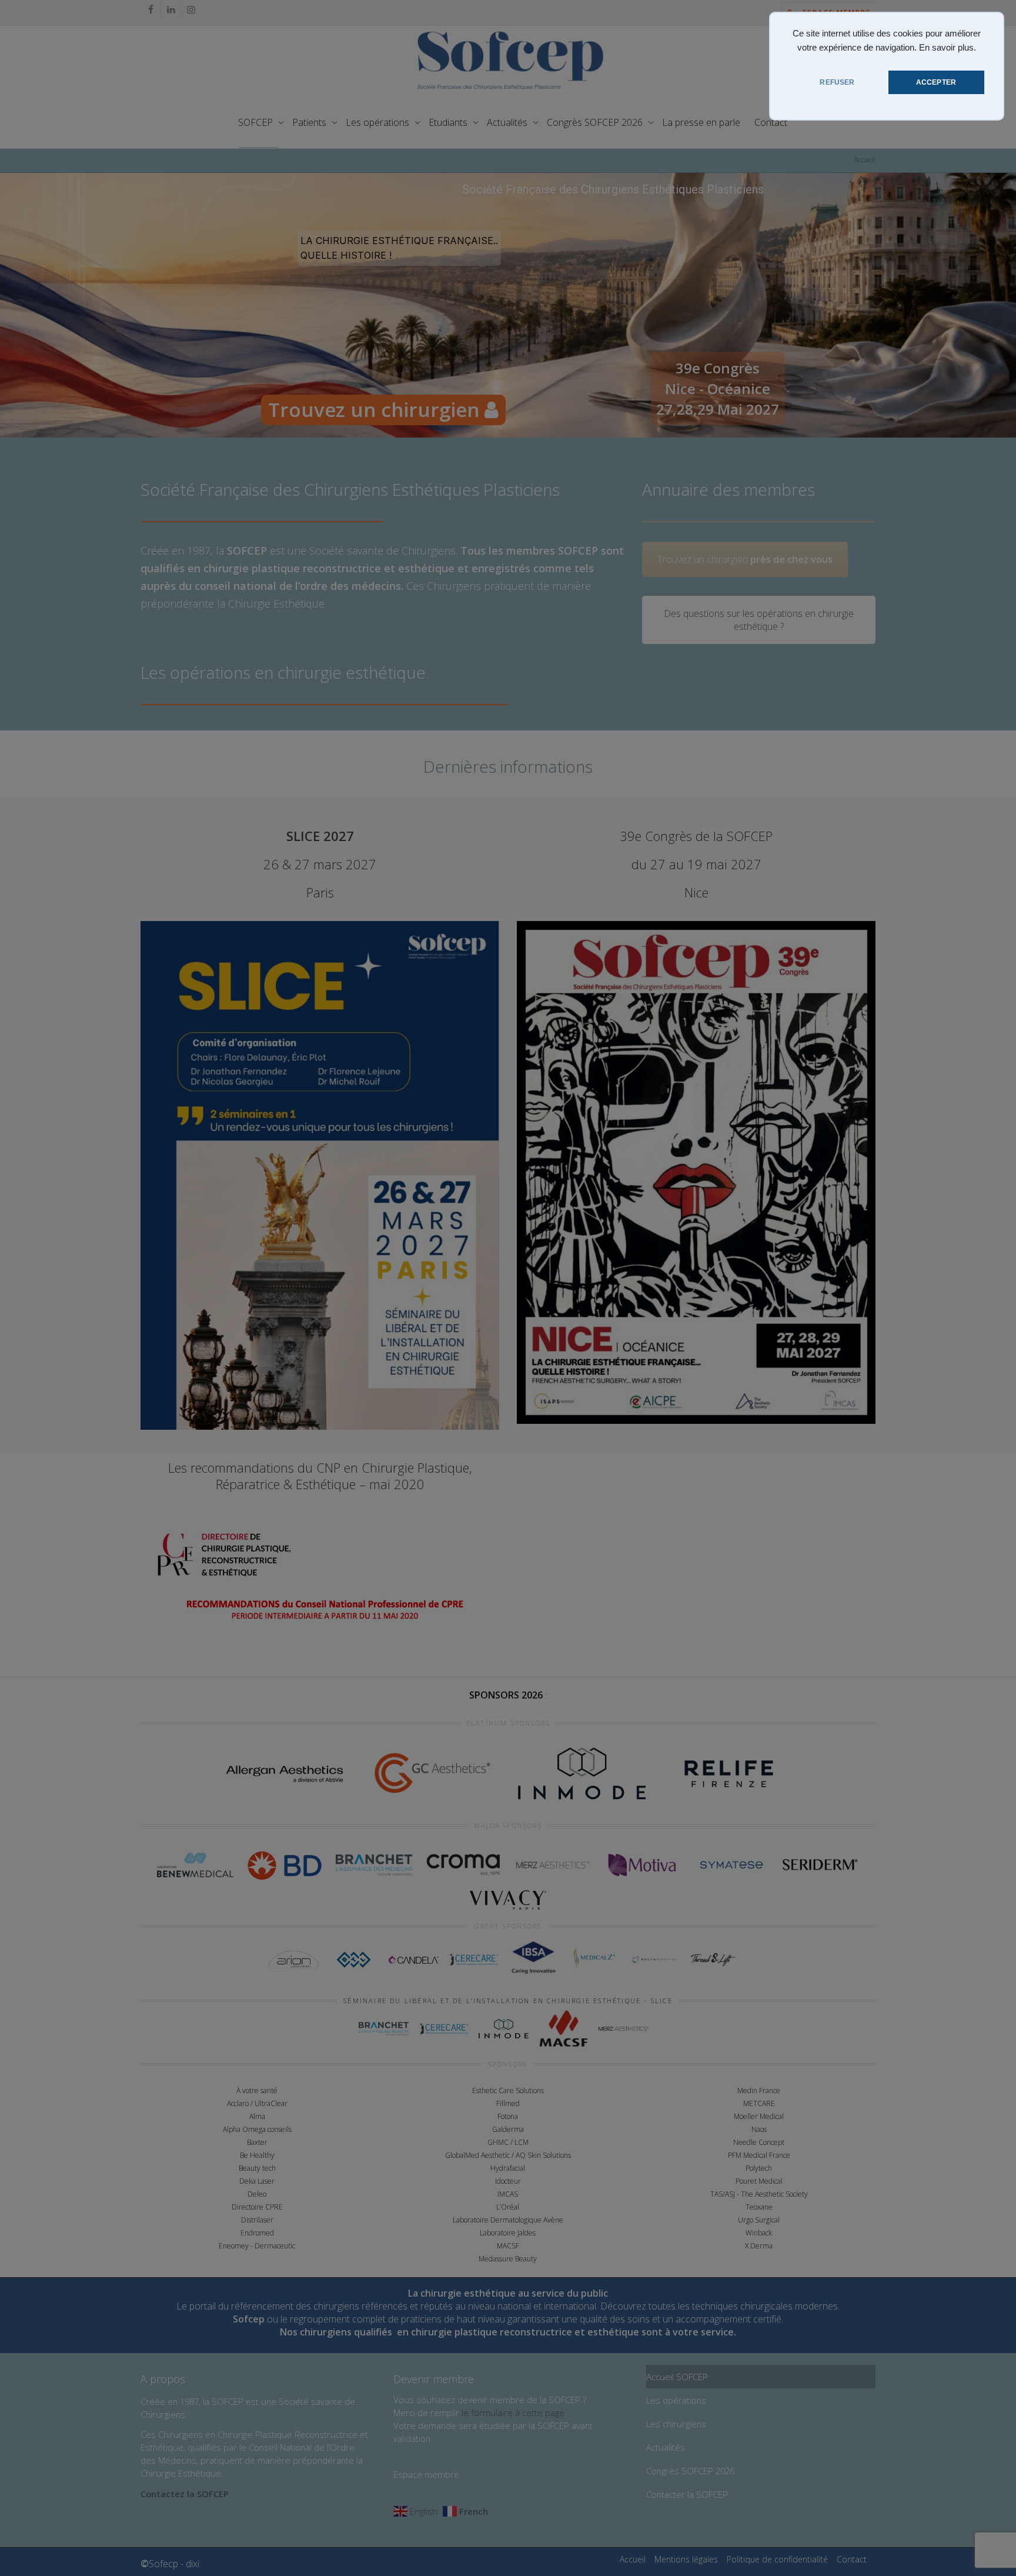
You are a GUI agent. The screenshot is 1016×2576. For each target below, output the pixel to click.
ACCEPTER (936, 82)
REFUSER (837, 82)
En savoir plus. (948, 48)
